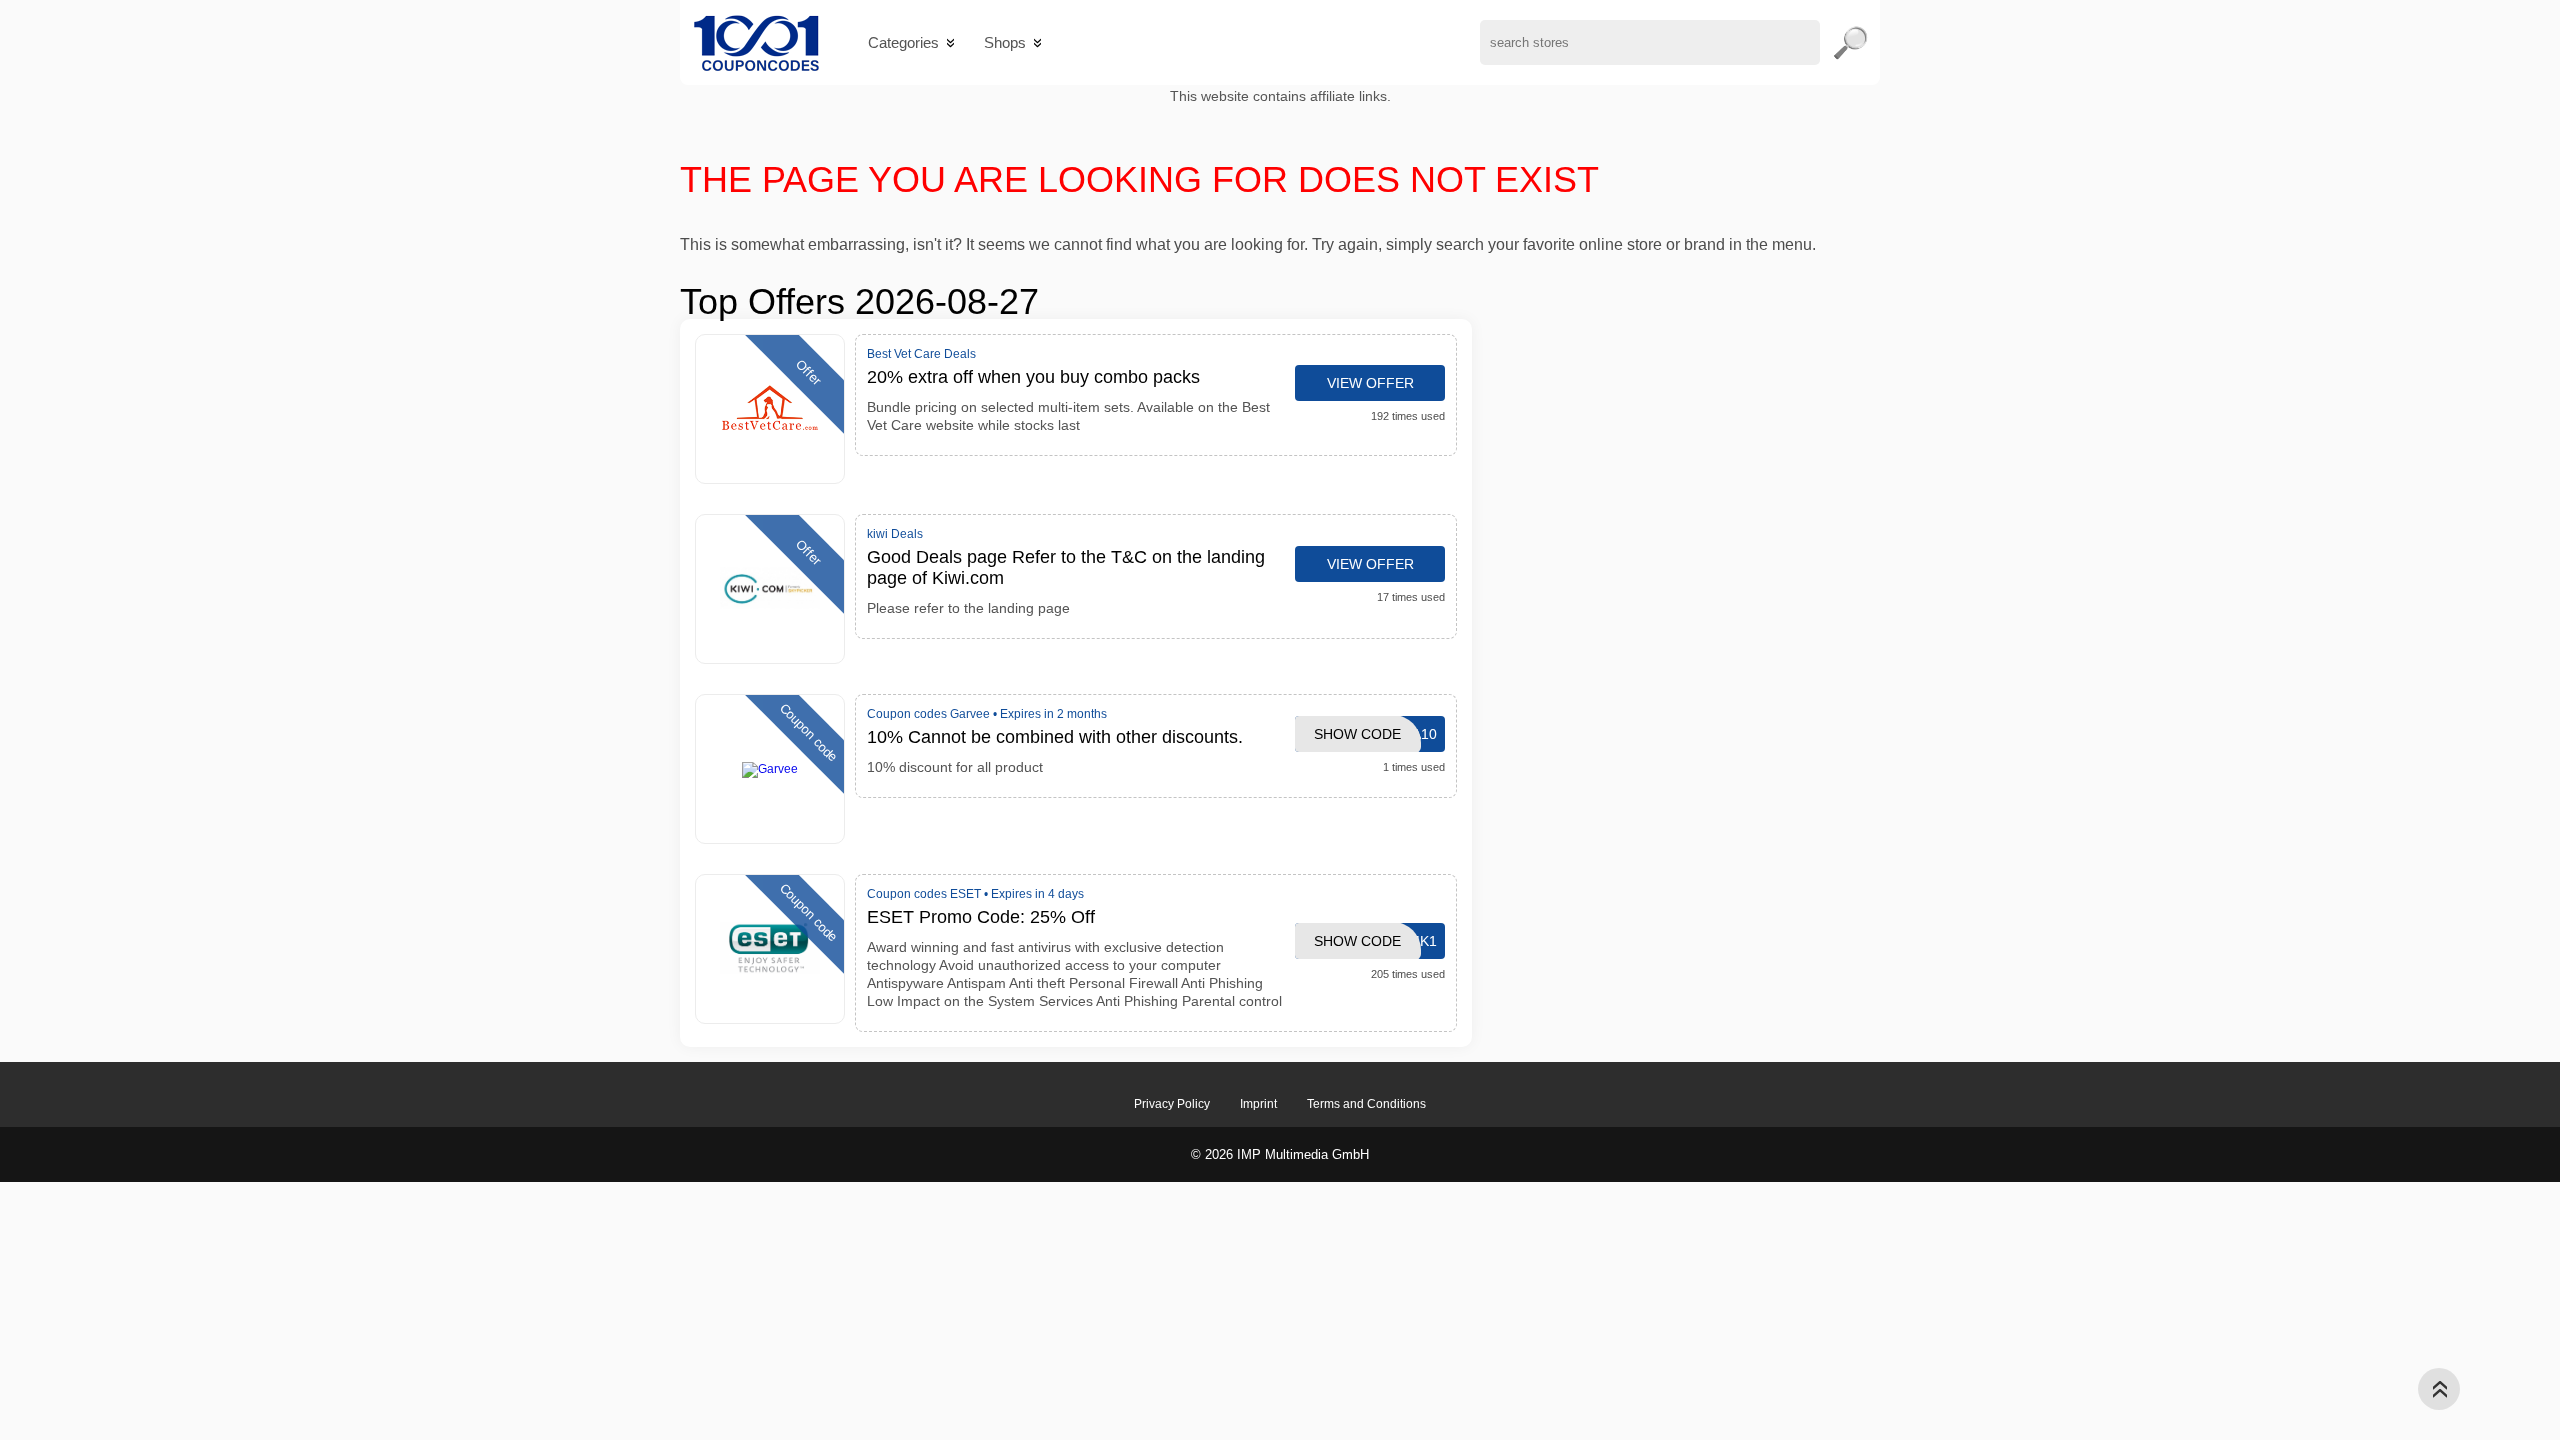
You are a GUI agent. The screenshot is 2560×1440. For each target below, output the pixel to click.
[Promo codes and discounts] (756, 42)
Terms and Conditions (1366, 1104)
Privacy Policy (1172, 1104)
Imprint (1258, 1104)
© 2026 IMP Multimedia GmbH (1280, 1154)
